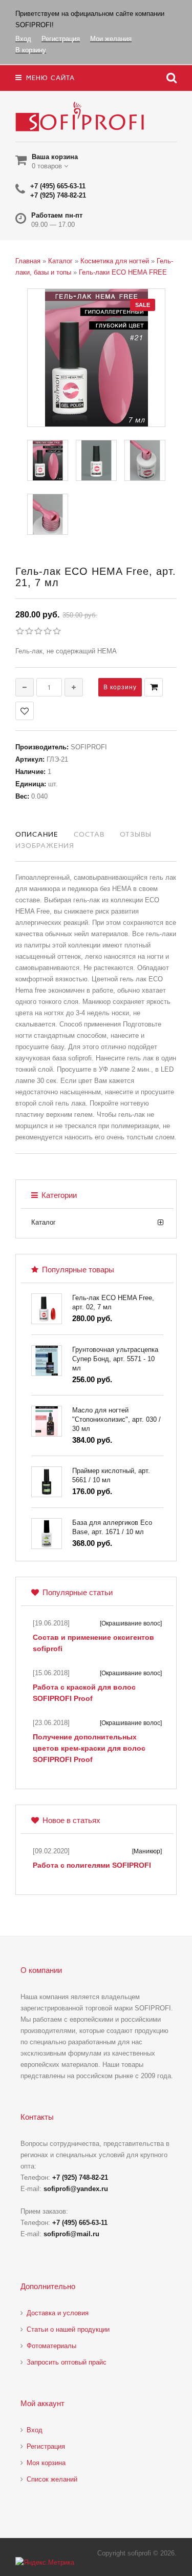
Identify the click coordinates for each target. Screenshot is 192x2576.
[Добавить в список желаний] (25, 711)
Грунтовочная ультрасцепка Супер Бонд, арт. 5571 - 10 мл (115, 1359)
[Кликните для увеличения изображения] (96, 358)
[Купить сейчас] (154, 687)
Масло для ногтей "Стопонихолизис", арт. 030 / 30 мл (116, 1419)
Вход (35, 2430)
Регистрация (46, 2446)
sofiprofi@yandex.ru (76, 2189)
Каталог (44, 1222)
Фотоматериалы (51, 2346)
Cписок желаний (52, 2479)
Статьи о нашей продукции (68, 2329)
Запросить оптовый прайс (67, 2362)
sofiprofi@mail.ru (71, 2234)
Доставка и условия (58, 2313)
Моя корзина (46, 2463)
